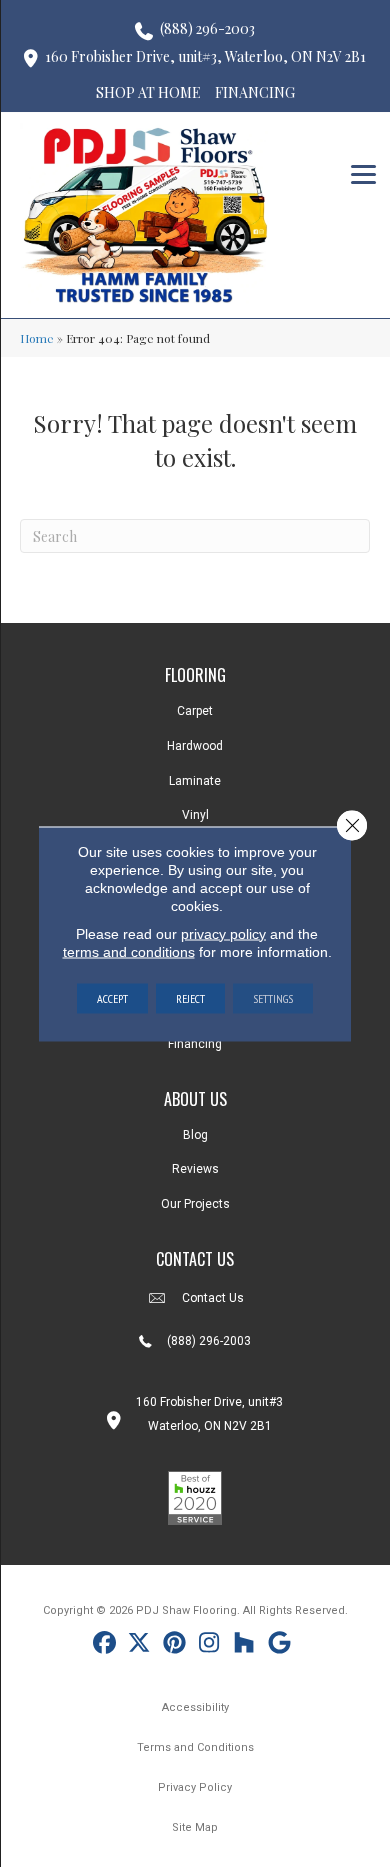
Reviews (195, 1169)
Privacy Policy (195, 1787)
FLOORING (195, 675)
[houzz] (244, 1645)
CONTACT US (195, 1259)
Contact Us (213, 1298)
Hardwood (195, 746)
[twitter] (139, 1645)
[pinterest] (174, 1645)
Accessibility (195, 1707)
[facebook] (104, 1645)
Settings (273, 997)
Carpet (195, 711)
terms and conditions (129, 951)
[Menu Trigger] (363, 172)
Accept (112, 997)
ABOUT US (195, 1099)
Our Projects (195, 1204)
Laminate (195, 781)
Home (37, 338)
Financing (195, 1044)
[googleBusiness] (279, 1645)
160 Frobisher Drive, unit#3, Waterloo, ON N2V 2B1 (205, 56)
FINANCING (255, 92)
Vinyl (195, 815)
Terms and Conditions (195, 1747)
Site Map (195, 1827)
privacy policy (223, 933)
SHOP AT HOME (148, 92)
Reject (190, 997)
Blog (195, 1135)
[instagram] (209, 1645)
